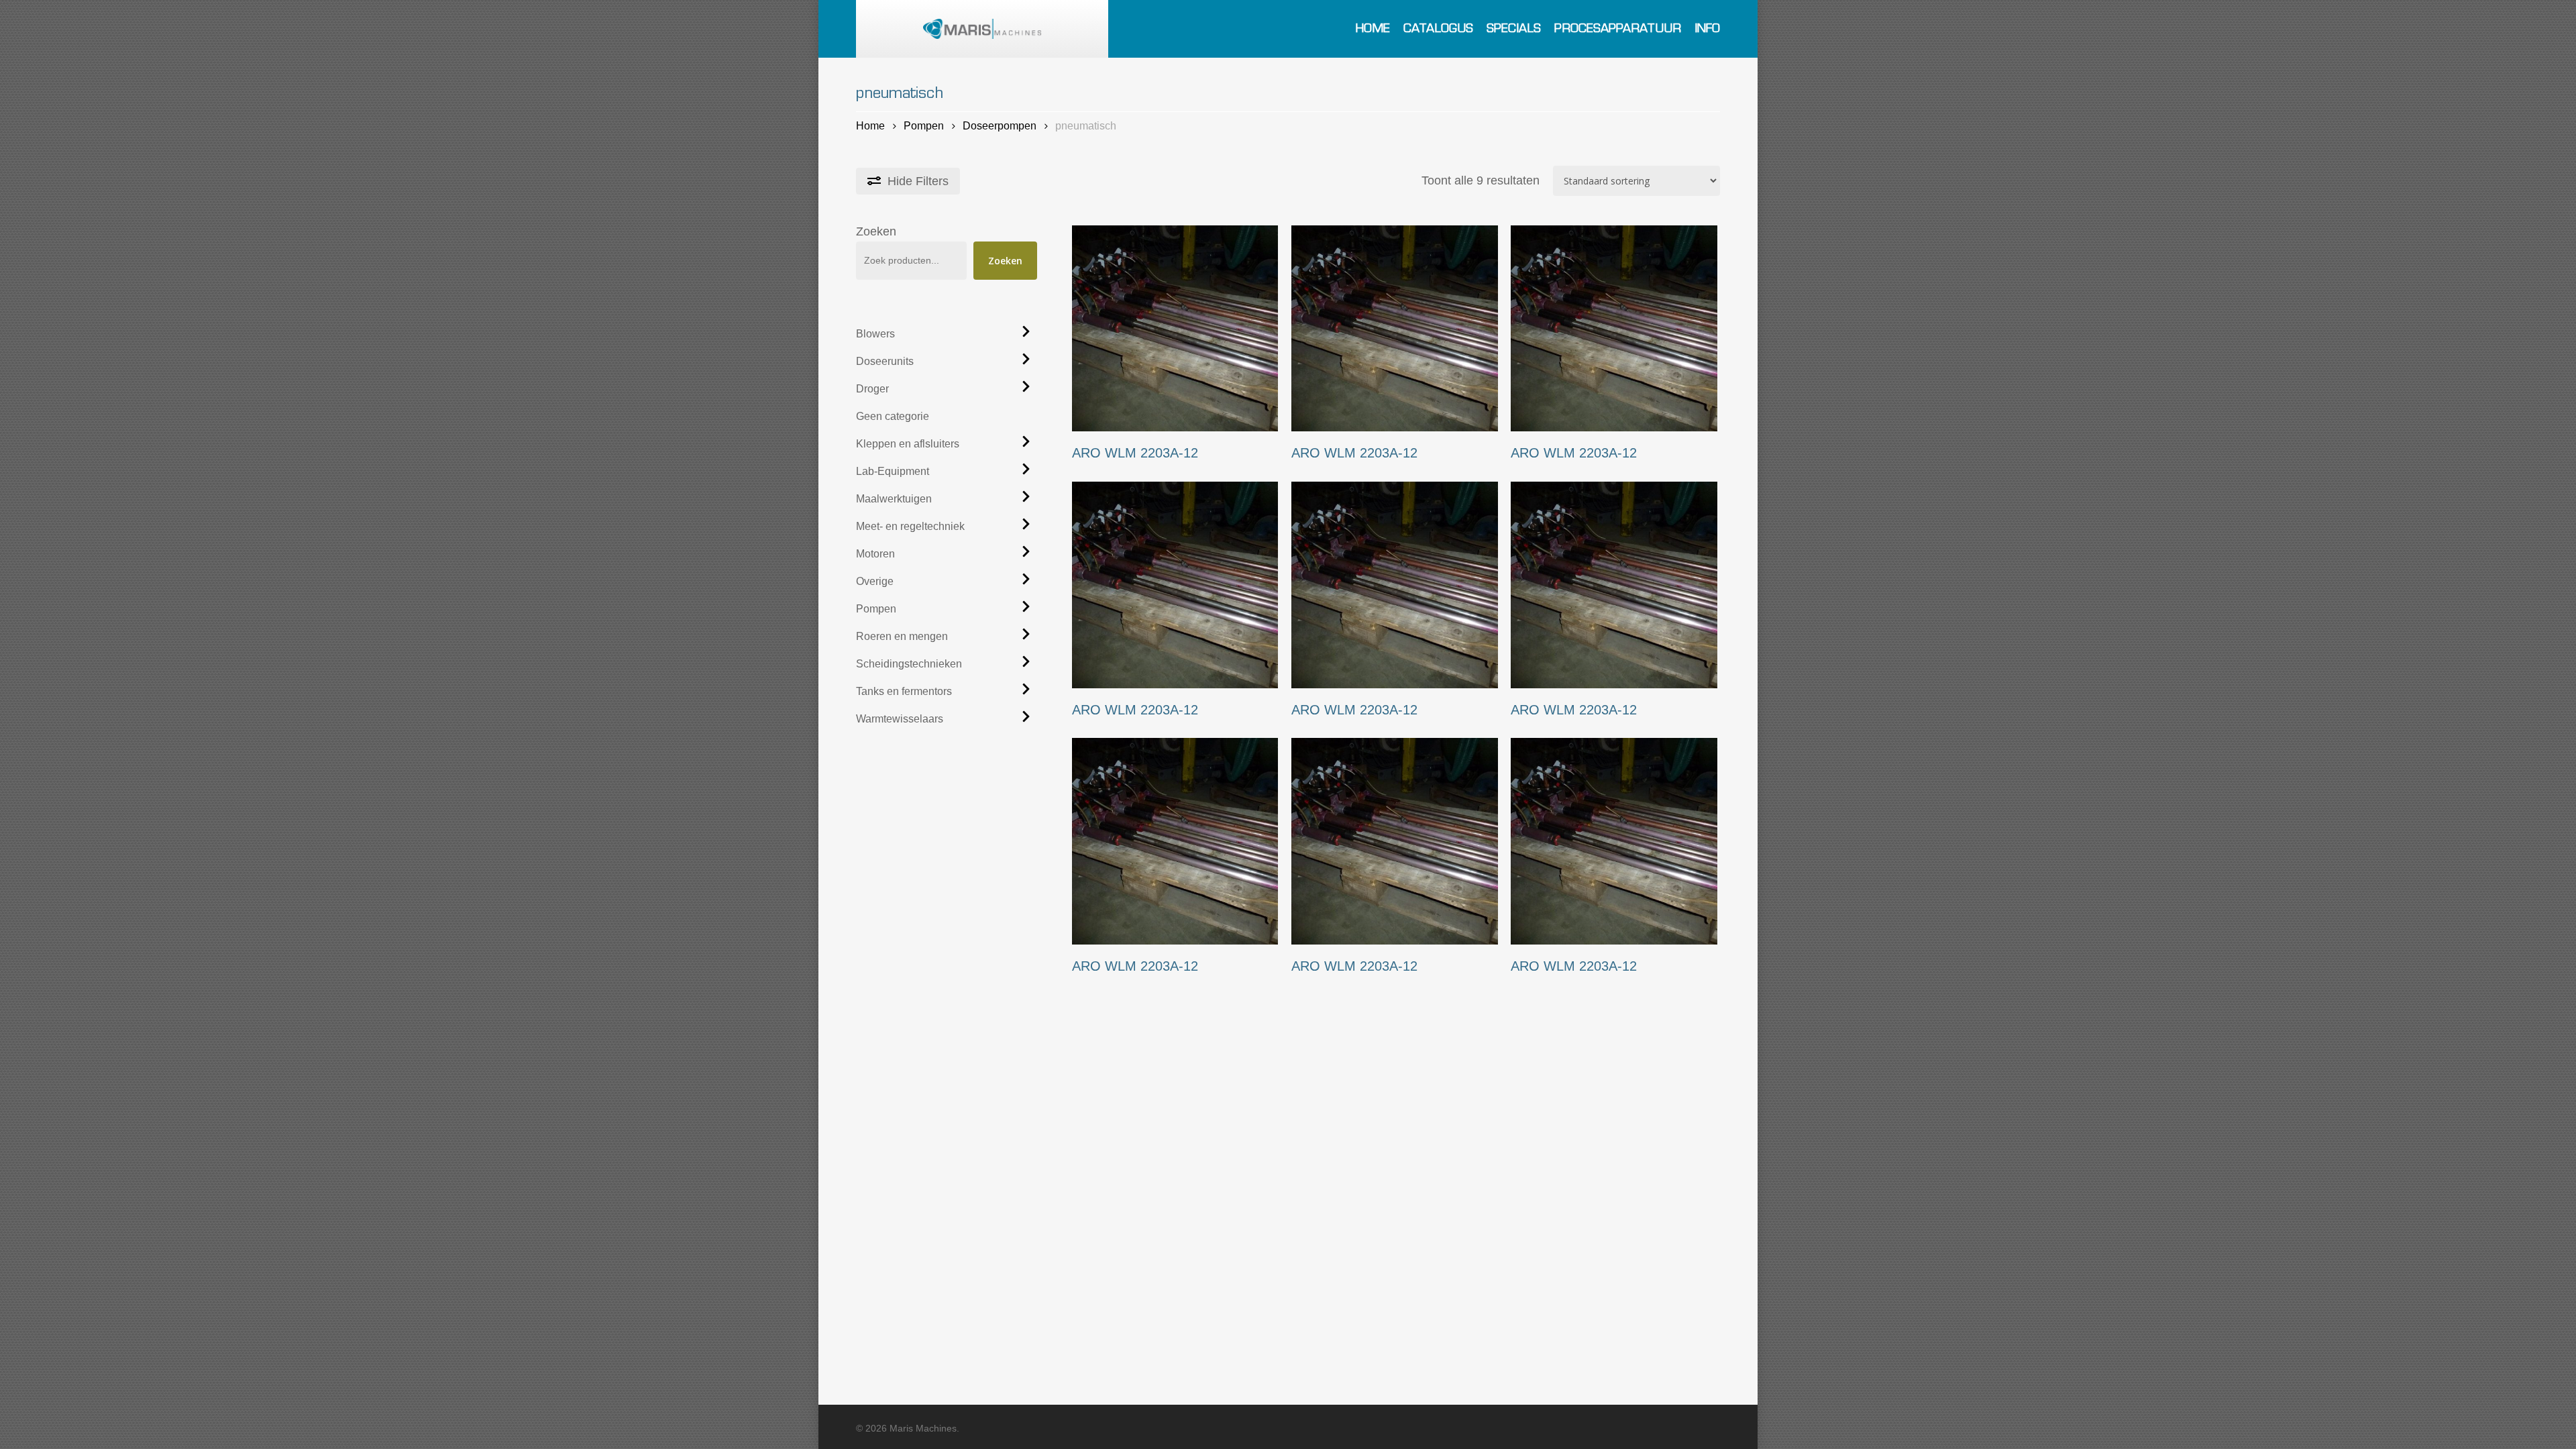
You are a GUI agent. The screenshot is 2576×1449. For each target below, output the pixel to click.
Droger (872, 389)
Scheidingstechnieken (909, 664)
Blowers (875, 334)
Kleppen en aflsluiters (908, 444)
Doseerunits (885, 361)
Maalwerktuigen (894, 499)
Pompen (924, 125)
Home (870, 125)
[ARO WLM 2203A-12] (1175, 328)
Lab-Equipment (893, 471)
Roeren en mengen (902, 636)
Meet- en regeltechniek (910, 526)
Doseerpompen (1000, 125)
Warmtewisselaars (900, 719)
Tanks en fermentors (904, 691)
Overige (875, 581)
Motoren (875, 554)
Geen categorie (893, 416)
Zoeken (876, 231)
